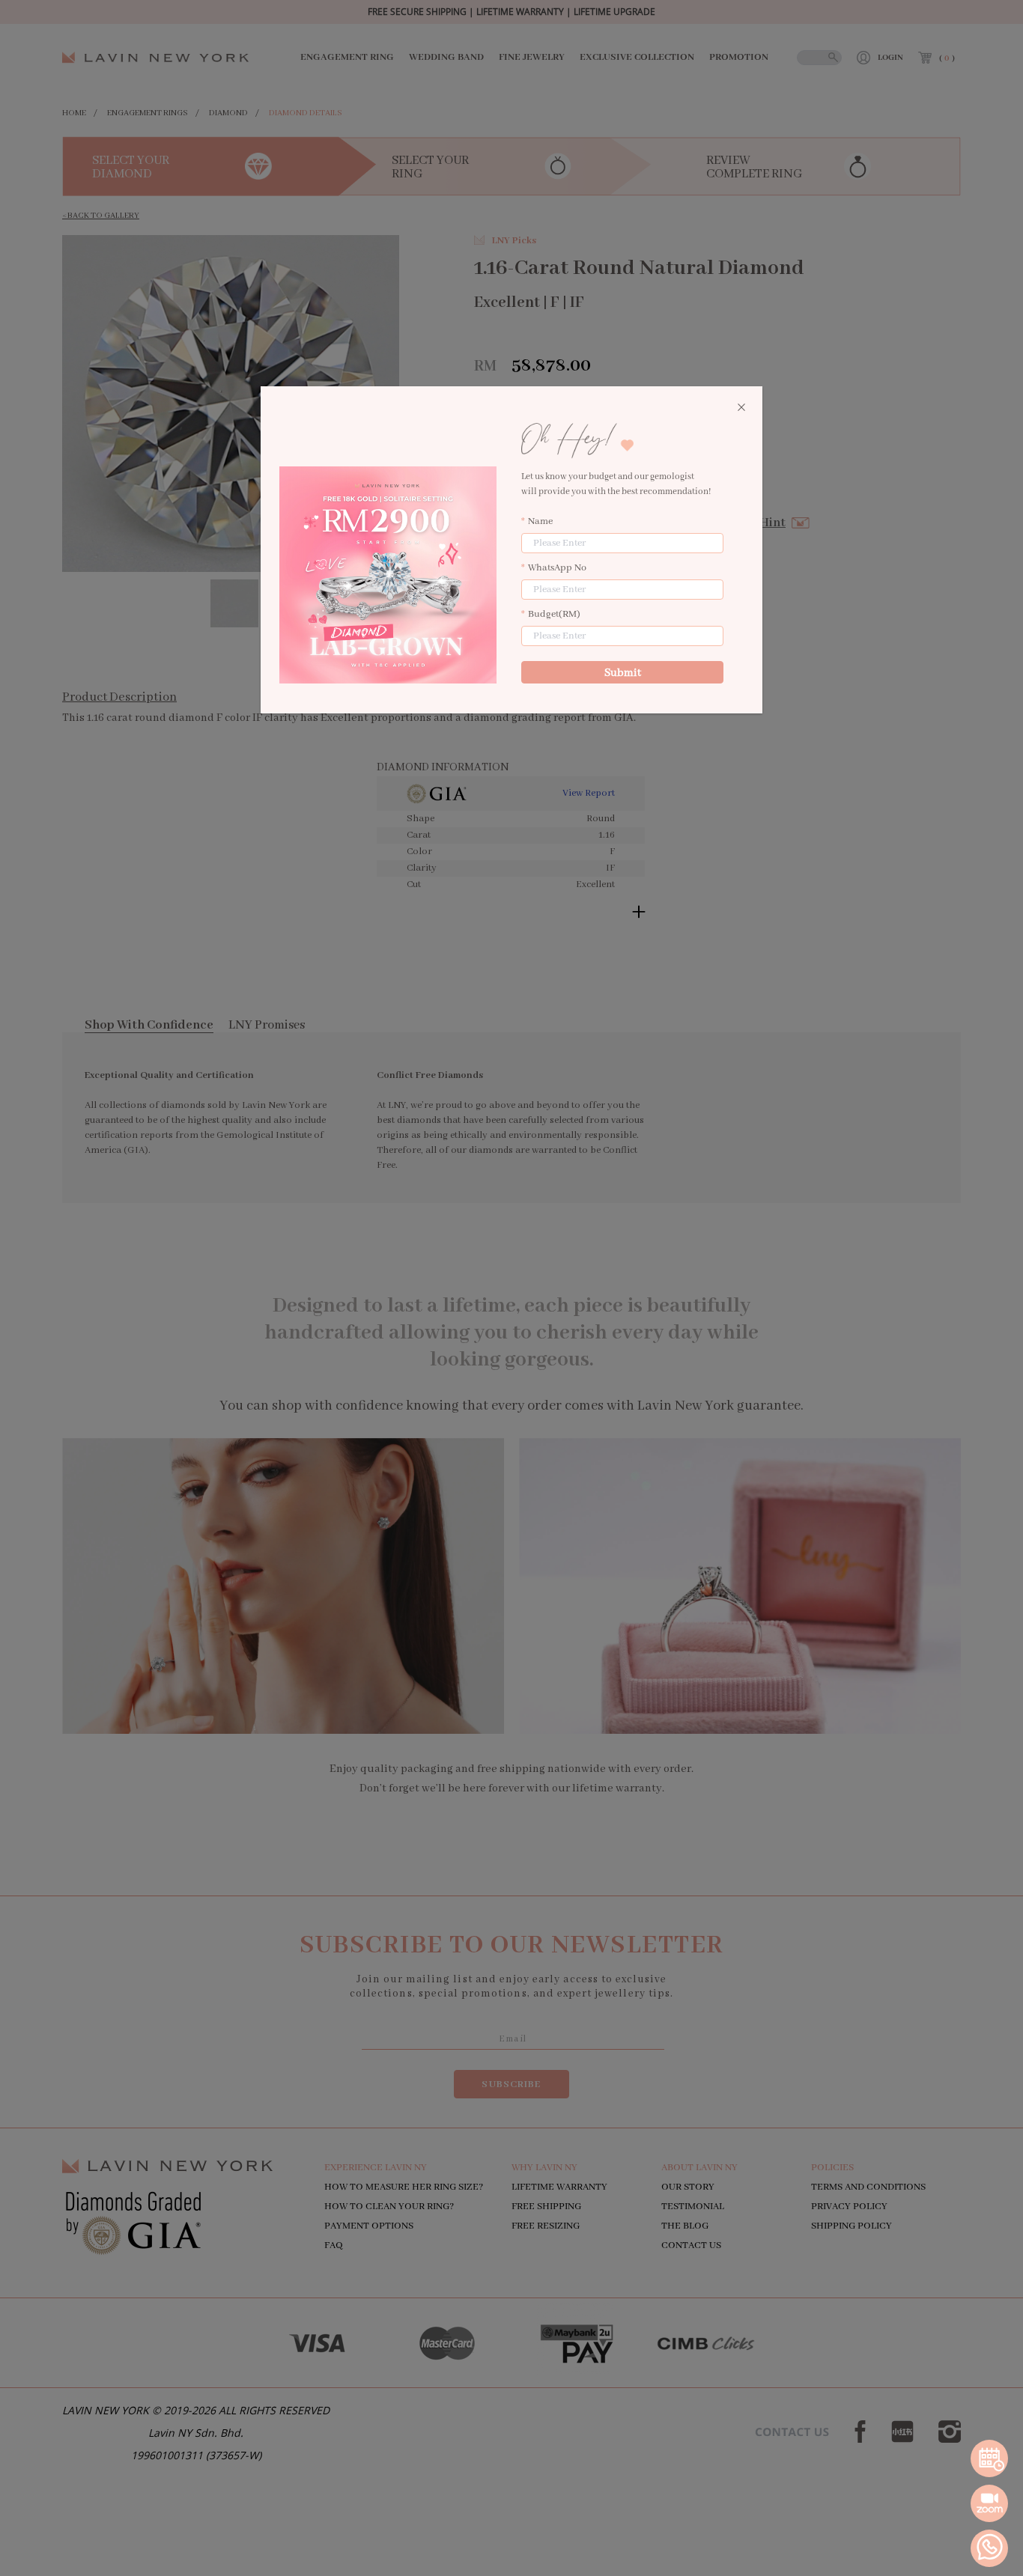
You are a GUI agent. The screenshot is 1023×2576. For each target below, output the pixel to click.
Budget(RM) (554, 614)
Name (540, 521)
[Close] (741, 408)
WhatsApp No (557, 568)
